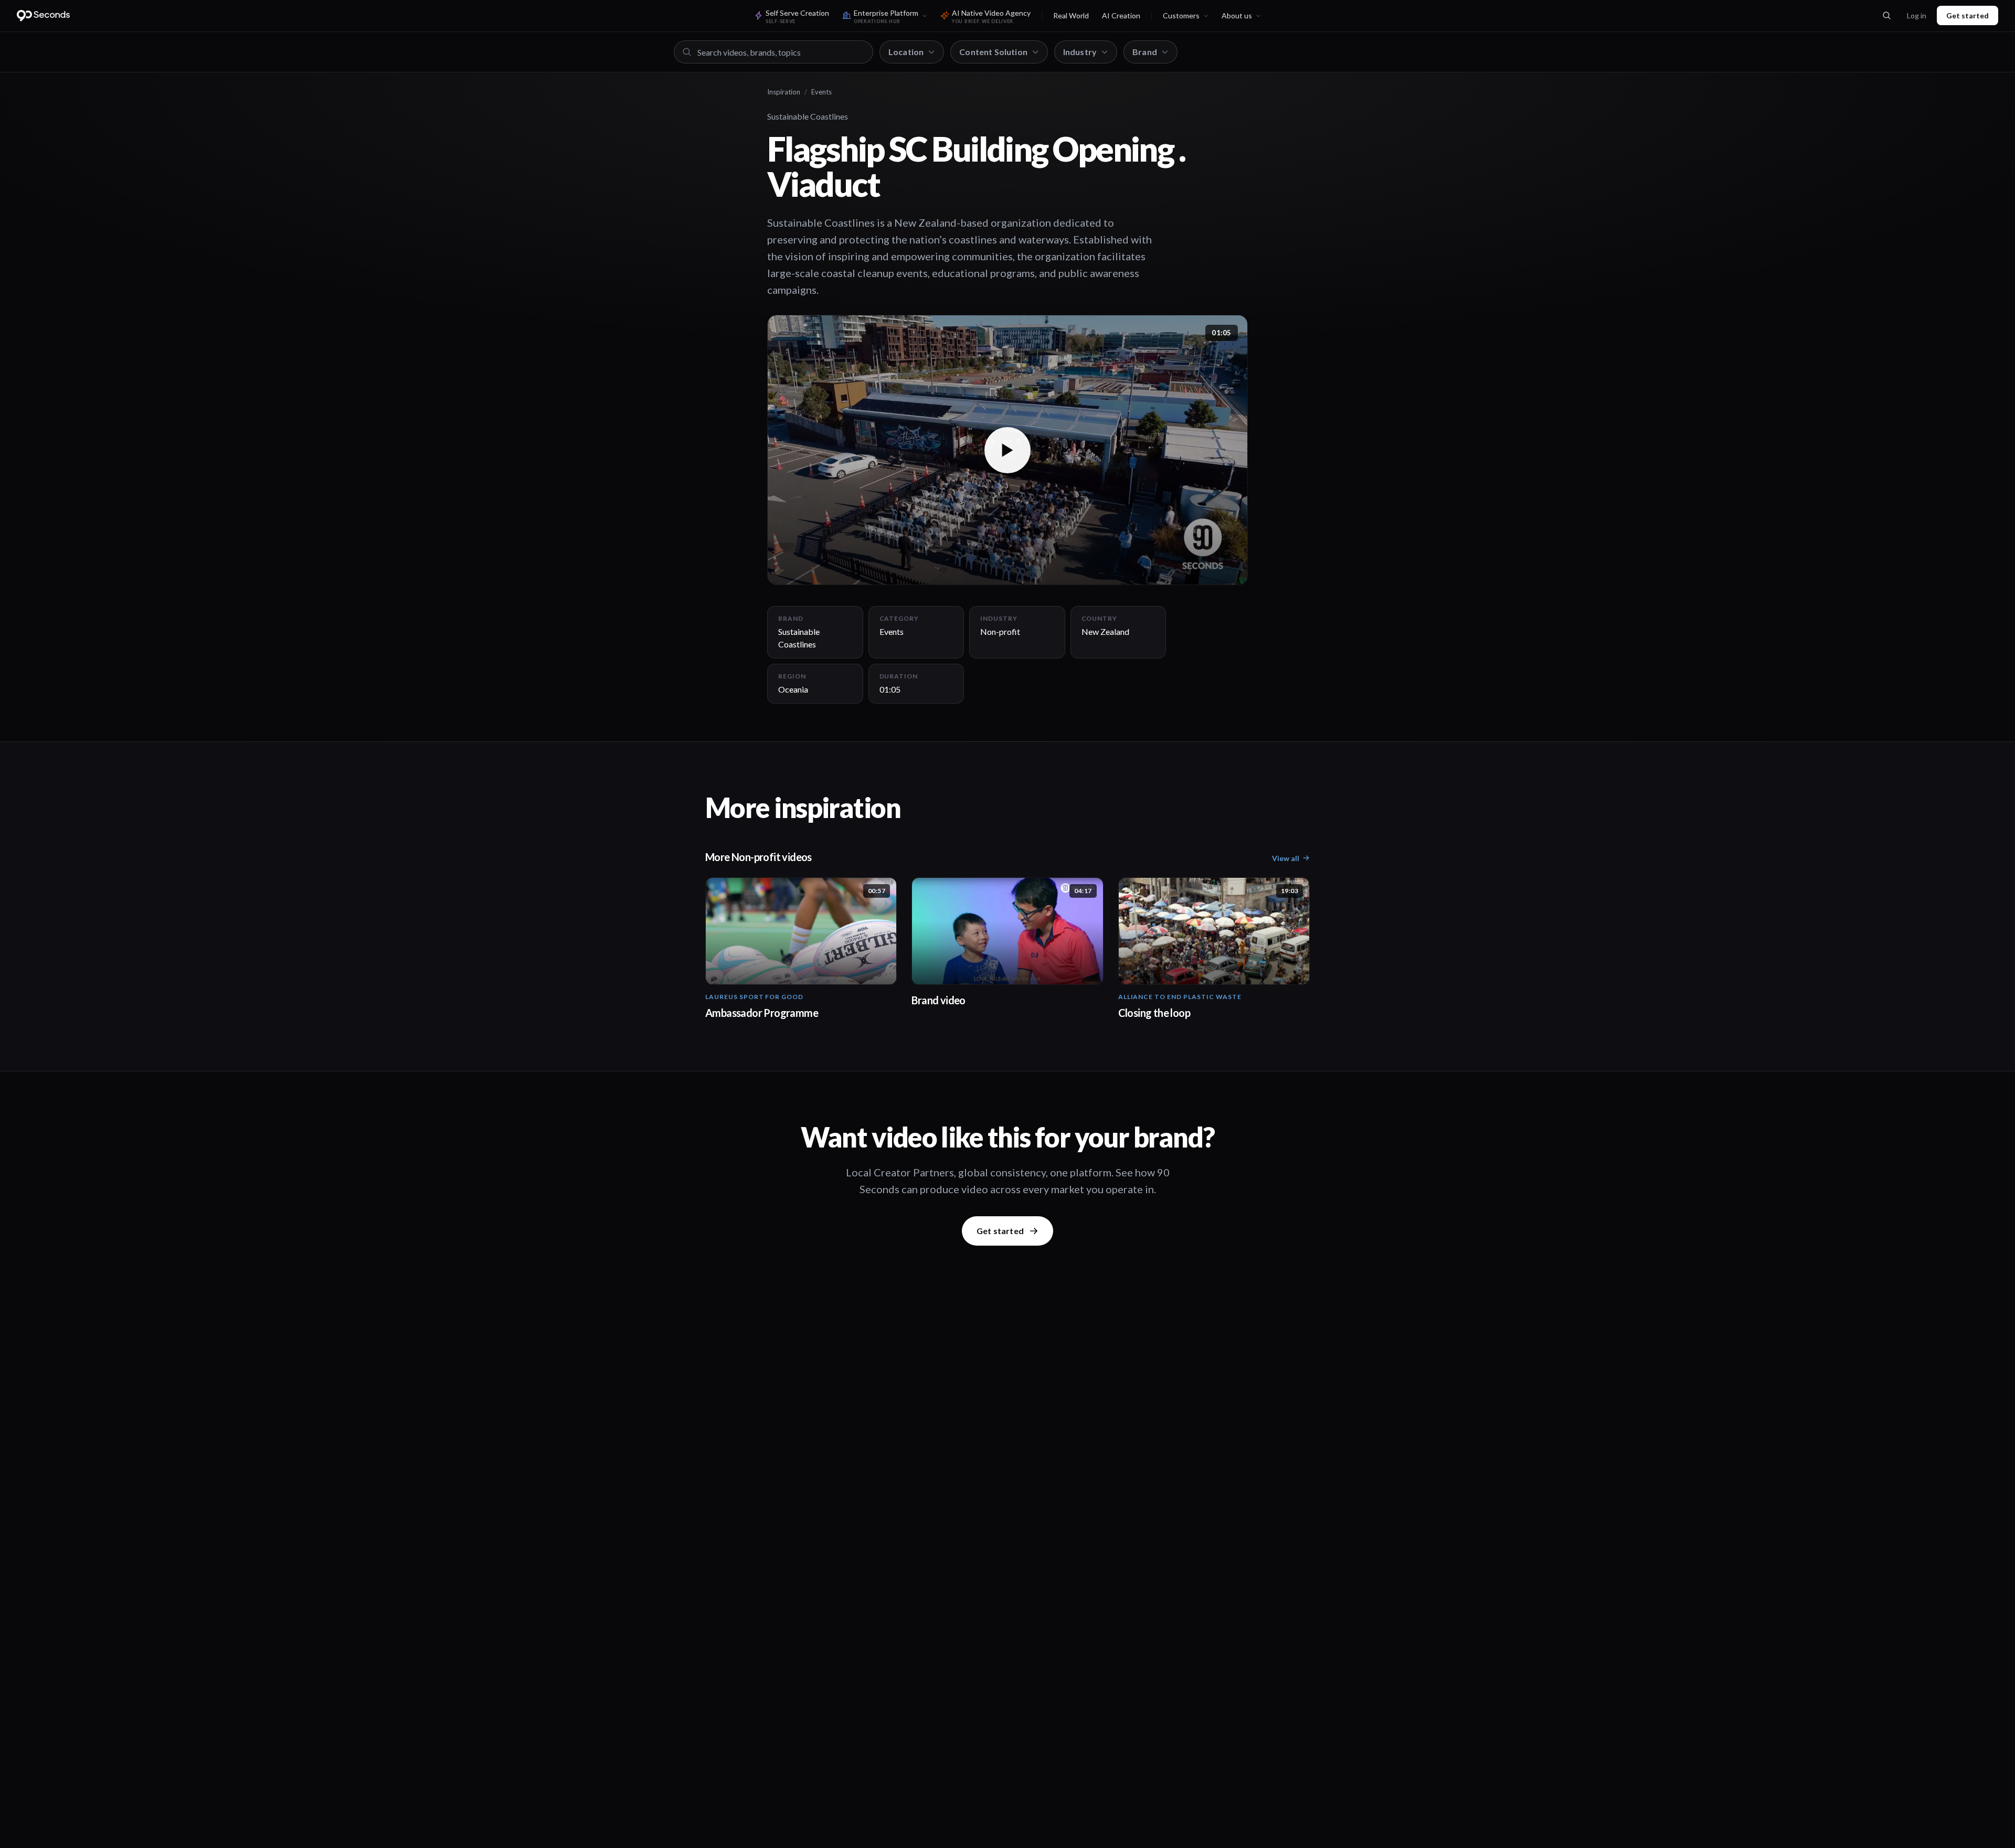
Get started (1968, 15)
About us (1237, 15)
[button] (1008, 450)
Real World (1071, 15)
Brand (1145, 52)
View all (1286, 858)
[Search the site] (1886, 16)
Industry (1080, 52)
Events (821, 92)
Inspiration (784, 92)
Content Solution (993, 52)
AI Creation (1121, 15)
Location (906, 52)
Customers (1181, 15)
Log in (1917, 15)
